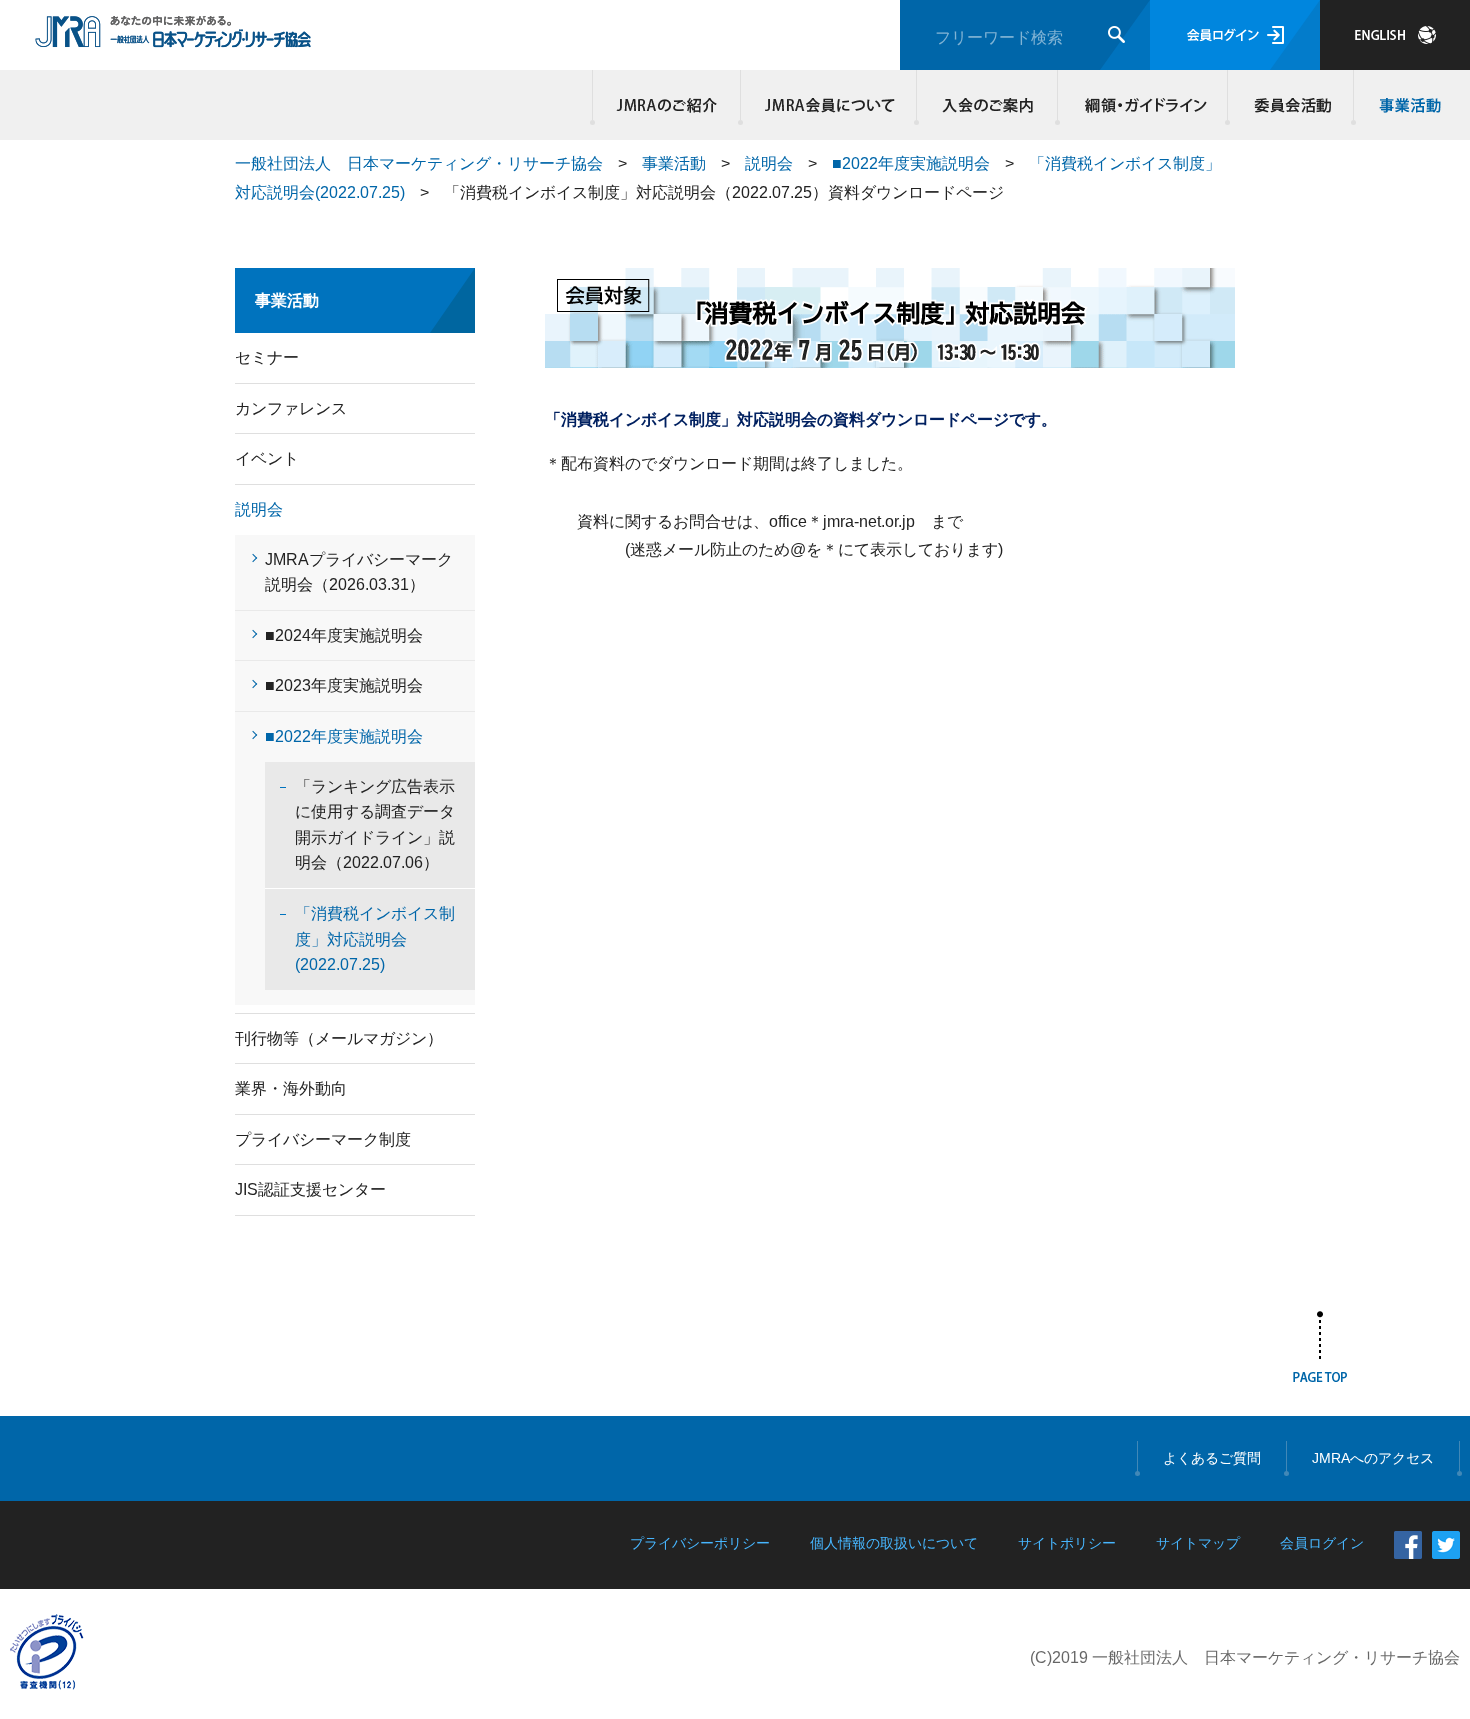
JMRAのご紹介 (667, 105)
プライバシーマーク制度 (323, 1139)
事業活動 (1407, 105)
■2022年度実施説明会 (911, 163)
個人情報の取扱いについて (894, 1543)
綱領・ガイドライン (1143, 105)
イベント (267, 458)
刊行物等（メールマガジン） (339, 1038)
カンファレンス (291, 408)
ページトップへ (1320, 1351)
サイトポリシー (1067, 1543)
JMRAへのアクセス (1373, 1458)
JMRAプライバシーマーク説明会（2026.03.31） (359, 572)
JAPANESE (1395, 35)
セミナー (267, 357)
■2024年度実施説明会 (344, 635)
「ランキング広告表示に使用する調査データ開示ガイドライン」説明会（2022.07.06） (375, 825)
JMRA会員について (829, 105)
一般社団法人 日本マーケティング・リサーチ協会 (419, 163)
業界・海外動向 (291, 1088)
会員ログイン (1235, 35)
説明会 (769, 163)
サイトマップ (1198, 1543)
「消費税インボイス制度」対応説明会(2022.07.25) (375, 939)
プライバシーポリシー (700, 1543)
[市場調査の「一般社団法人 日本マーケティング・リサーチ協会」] (173, 37)
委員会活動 (1291, 105)
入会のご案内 (987, 105)
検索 (1116, 34)
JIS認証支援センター (310, 1189)
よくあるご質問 (1212, 1458)
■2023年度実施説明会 (344, 685)
